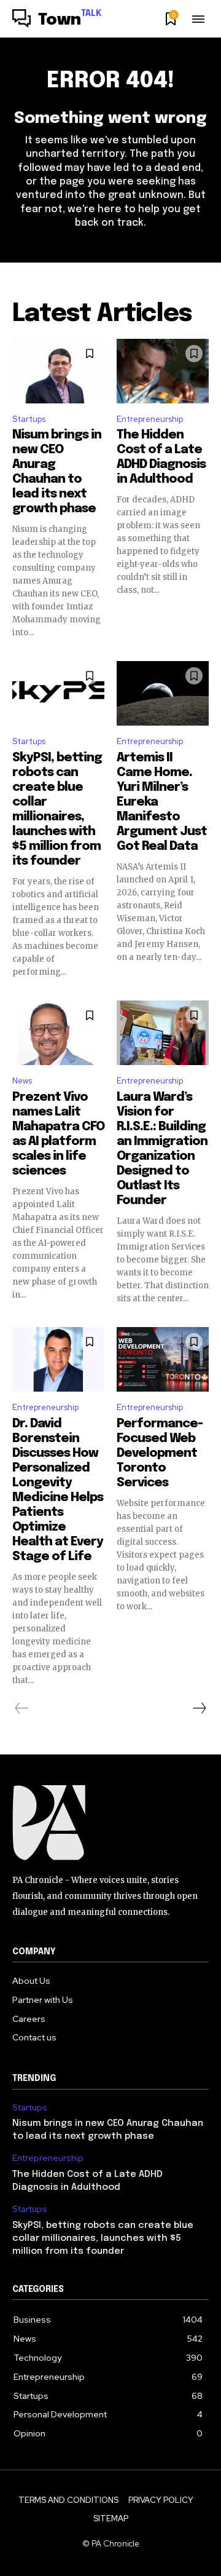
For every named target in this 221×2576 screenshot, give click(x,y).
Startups (29, 419)
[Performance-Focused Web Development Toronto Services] (163, 1359)
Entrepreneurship (150, 419)
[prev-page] (22, 1708)
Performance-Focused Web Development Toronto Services (160, 1453)
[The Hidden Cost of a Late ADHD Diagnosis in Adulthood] (163, 371)
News (22, 1081)
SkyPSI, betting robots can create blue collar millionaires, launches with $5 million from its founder (103, 2238)
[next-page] (199, 1708)
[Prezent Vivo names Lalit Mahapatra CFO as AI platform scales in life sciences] (58, 1033)
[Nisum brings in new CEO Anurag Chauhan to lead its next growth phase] (58, 371)
